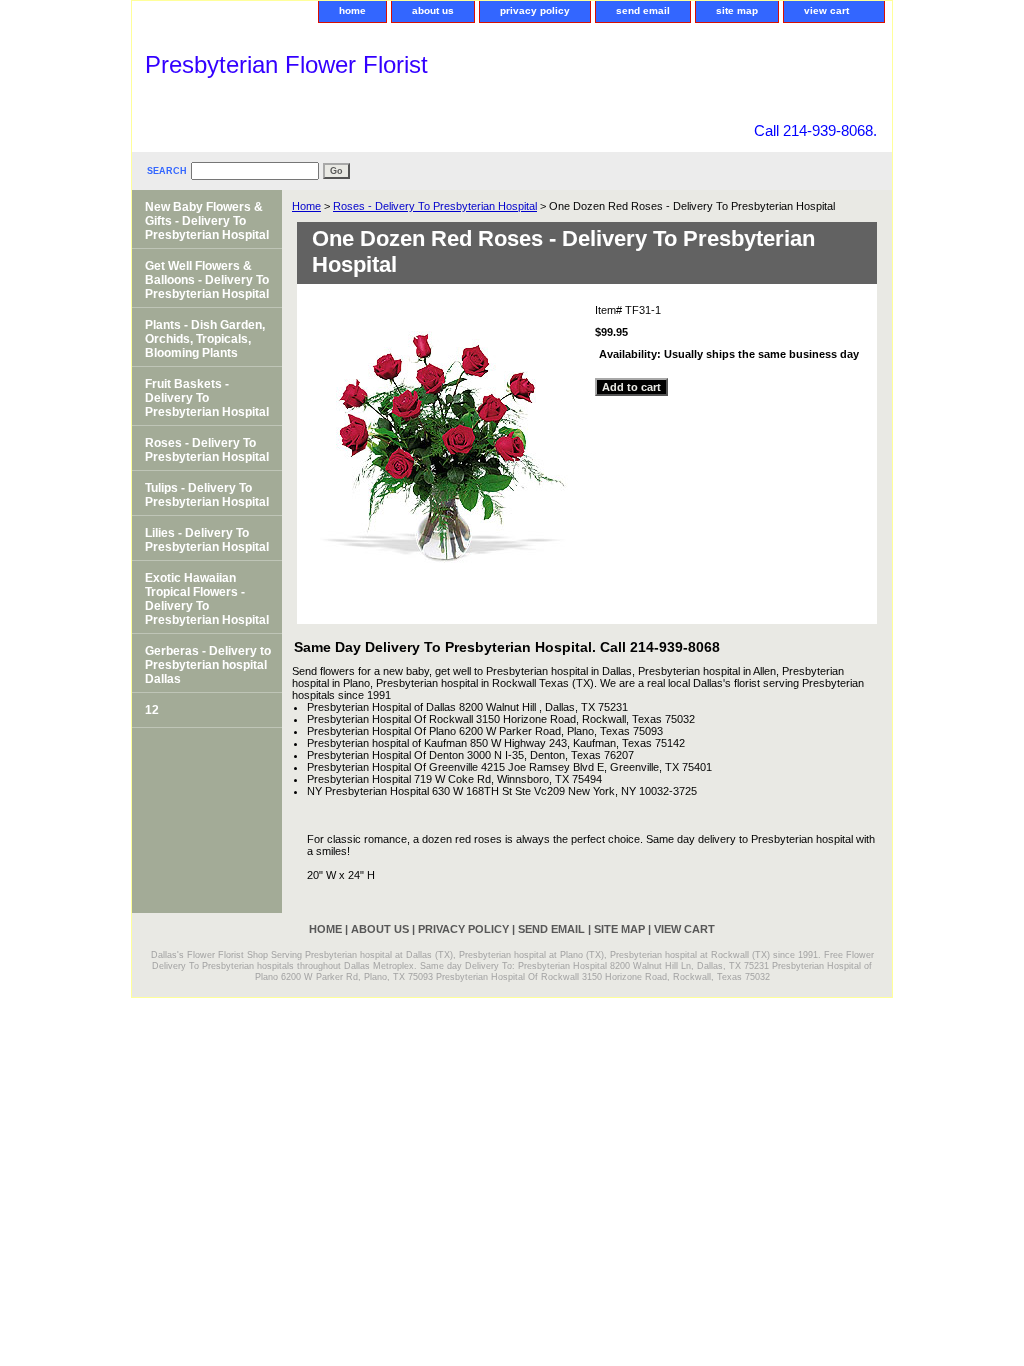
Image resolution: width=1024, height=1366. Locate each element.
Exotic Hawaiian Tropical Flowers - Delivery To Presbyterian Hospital (207, 599)
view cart (826, 10)
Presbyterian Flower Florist (286, 64)
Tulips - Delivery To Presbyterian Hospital (207, 495)
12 (152, 710)
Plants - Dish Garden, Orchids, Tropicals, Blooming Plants (205, 339)
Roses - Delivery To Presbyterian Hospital (435, 206)
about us (433, 10)
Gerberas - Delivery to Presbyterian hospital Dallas (208, 665)
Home (306, 206)
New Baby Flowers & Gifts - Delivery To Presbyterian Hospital (207, 221)
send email (643, 10)
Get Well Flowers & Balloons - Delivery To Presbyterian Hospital (207, 280)
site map (737, 10)
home (352, 10)
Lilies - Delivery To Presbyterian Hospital (207, 540)
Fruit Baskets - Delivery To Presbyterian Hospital (207, 398)
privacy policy (535, 10)
